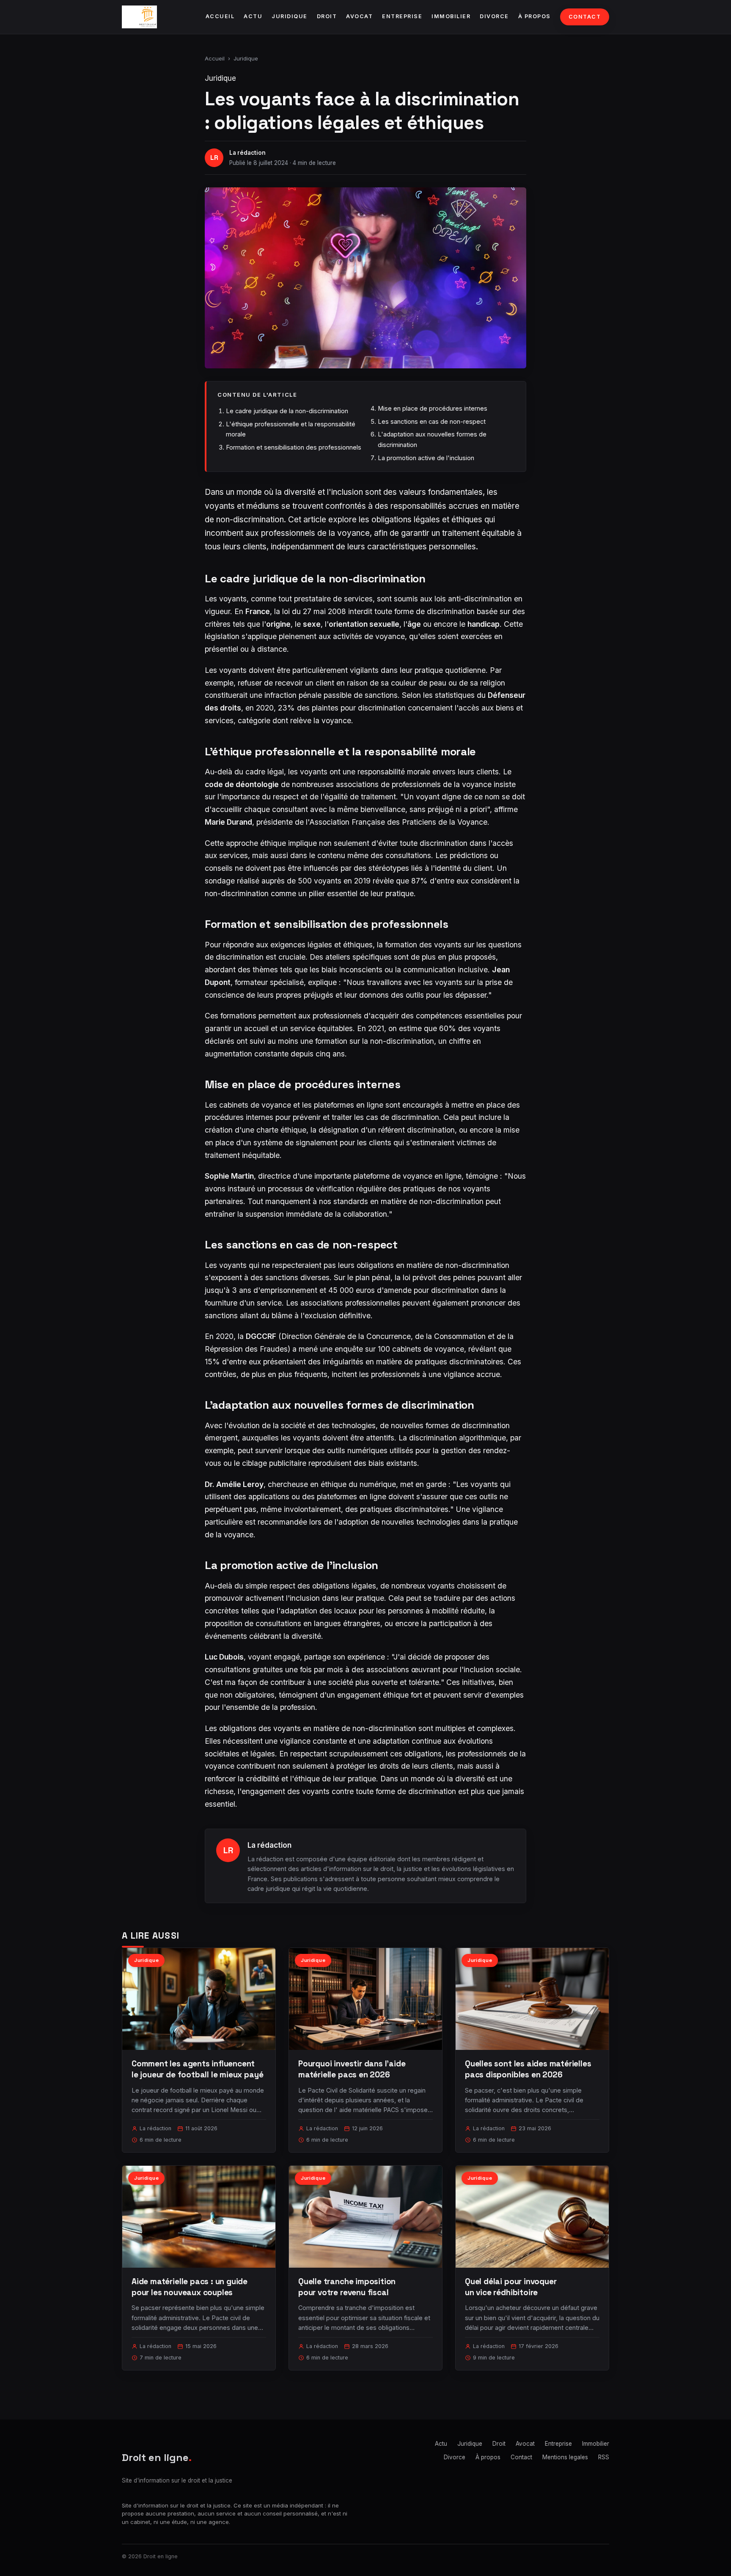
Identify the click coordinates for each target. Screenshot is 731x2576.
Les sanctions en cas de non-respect (432, 421)
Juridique (290, 16)
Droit (327, 16)
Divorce (494, 16)
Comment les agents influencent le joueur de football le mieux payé (197, 2069)
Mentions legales (565, 2457)
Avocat (359, 16)
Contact (585, 17)
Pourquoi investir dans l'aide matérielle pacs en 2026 (352, 2069)
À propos (535, 16)
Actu (253, 16)
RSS (604, 2457)
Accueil (220, 16)
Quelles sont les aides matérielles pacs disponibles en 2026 (528, 2069)
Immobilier (451, 16)
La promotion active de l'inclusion (426, 458)
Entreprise (402, 16)
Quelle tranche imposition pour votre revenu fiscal (347, 2287)
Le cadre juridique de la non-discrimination (287, 411)
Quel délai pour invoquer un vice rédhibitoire (511, 2287)
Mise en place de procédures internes (433, 408)
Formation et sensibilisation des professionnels (294, 447)
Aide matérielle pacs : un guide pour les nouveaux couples (190, 2287)
